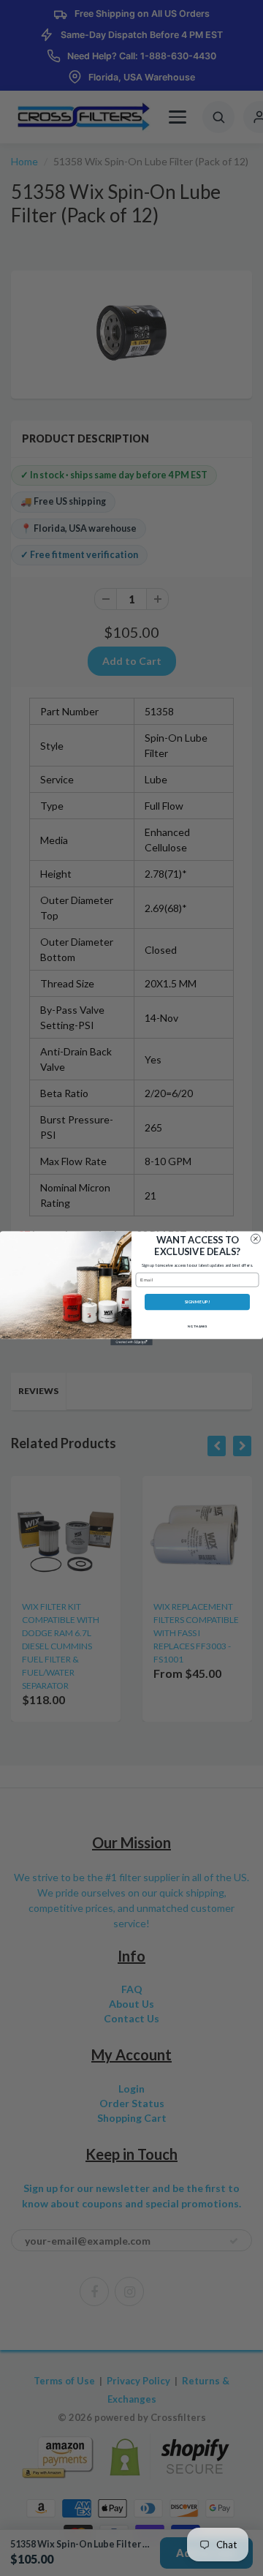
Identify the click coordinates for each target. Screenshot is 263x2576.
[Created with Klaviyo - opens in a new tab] (131, 1342)
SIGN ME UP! (197, 1302)
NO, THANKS (198, 1326)
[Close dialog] (255, 1239)
